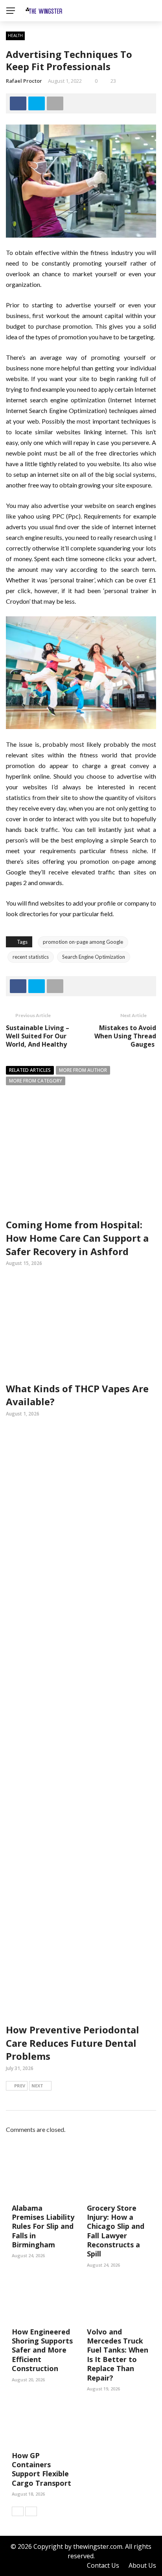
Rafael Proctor (24, 81)
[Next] (31, 2511)
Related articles (30, 1070)
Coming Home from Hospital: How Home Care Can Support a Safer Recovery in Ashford (77, 1238)
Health (15, 35)
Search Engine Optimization (94, 957)
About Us (142, 2565)
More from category (36, 1081)
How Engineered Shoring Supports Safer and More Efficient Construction (42, 2350)
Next (37, 2086)
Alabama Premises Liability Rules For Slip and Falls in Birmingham (43, 2226)
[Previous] (18, 2511)
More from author (83, 1070)
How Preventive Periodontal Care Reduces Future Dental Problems (73, 2043)
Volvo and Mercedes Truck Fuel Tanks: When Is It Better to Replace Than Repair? (118, 2355)
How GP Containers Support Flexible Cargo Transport (41, 2469)
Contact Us (103, 2565)
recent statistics (31, 957)
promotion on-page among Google (83, 942)
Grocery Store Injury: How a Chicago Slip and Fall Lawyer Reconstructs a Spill (116, 2231)
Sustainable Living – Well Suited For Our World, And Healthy (38, 1036)
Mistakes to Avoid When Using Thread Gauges (125, 1036)
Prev (20, 2086)
